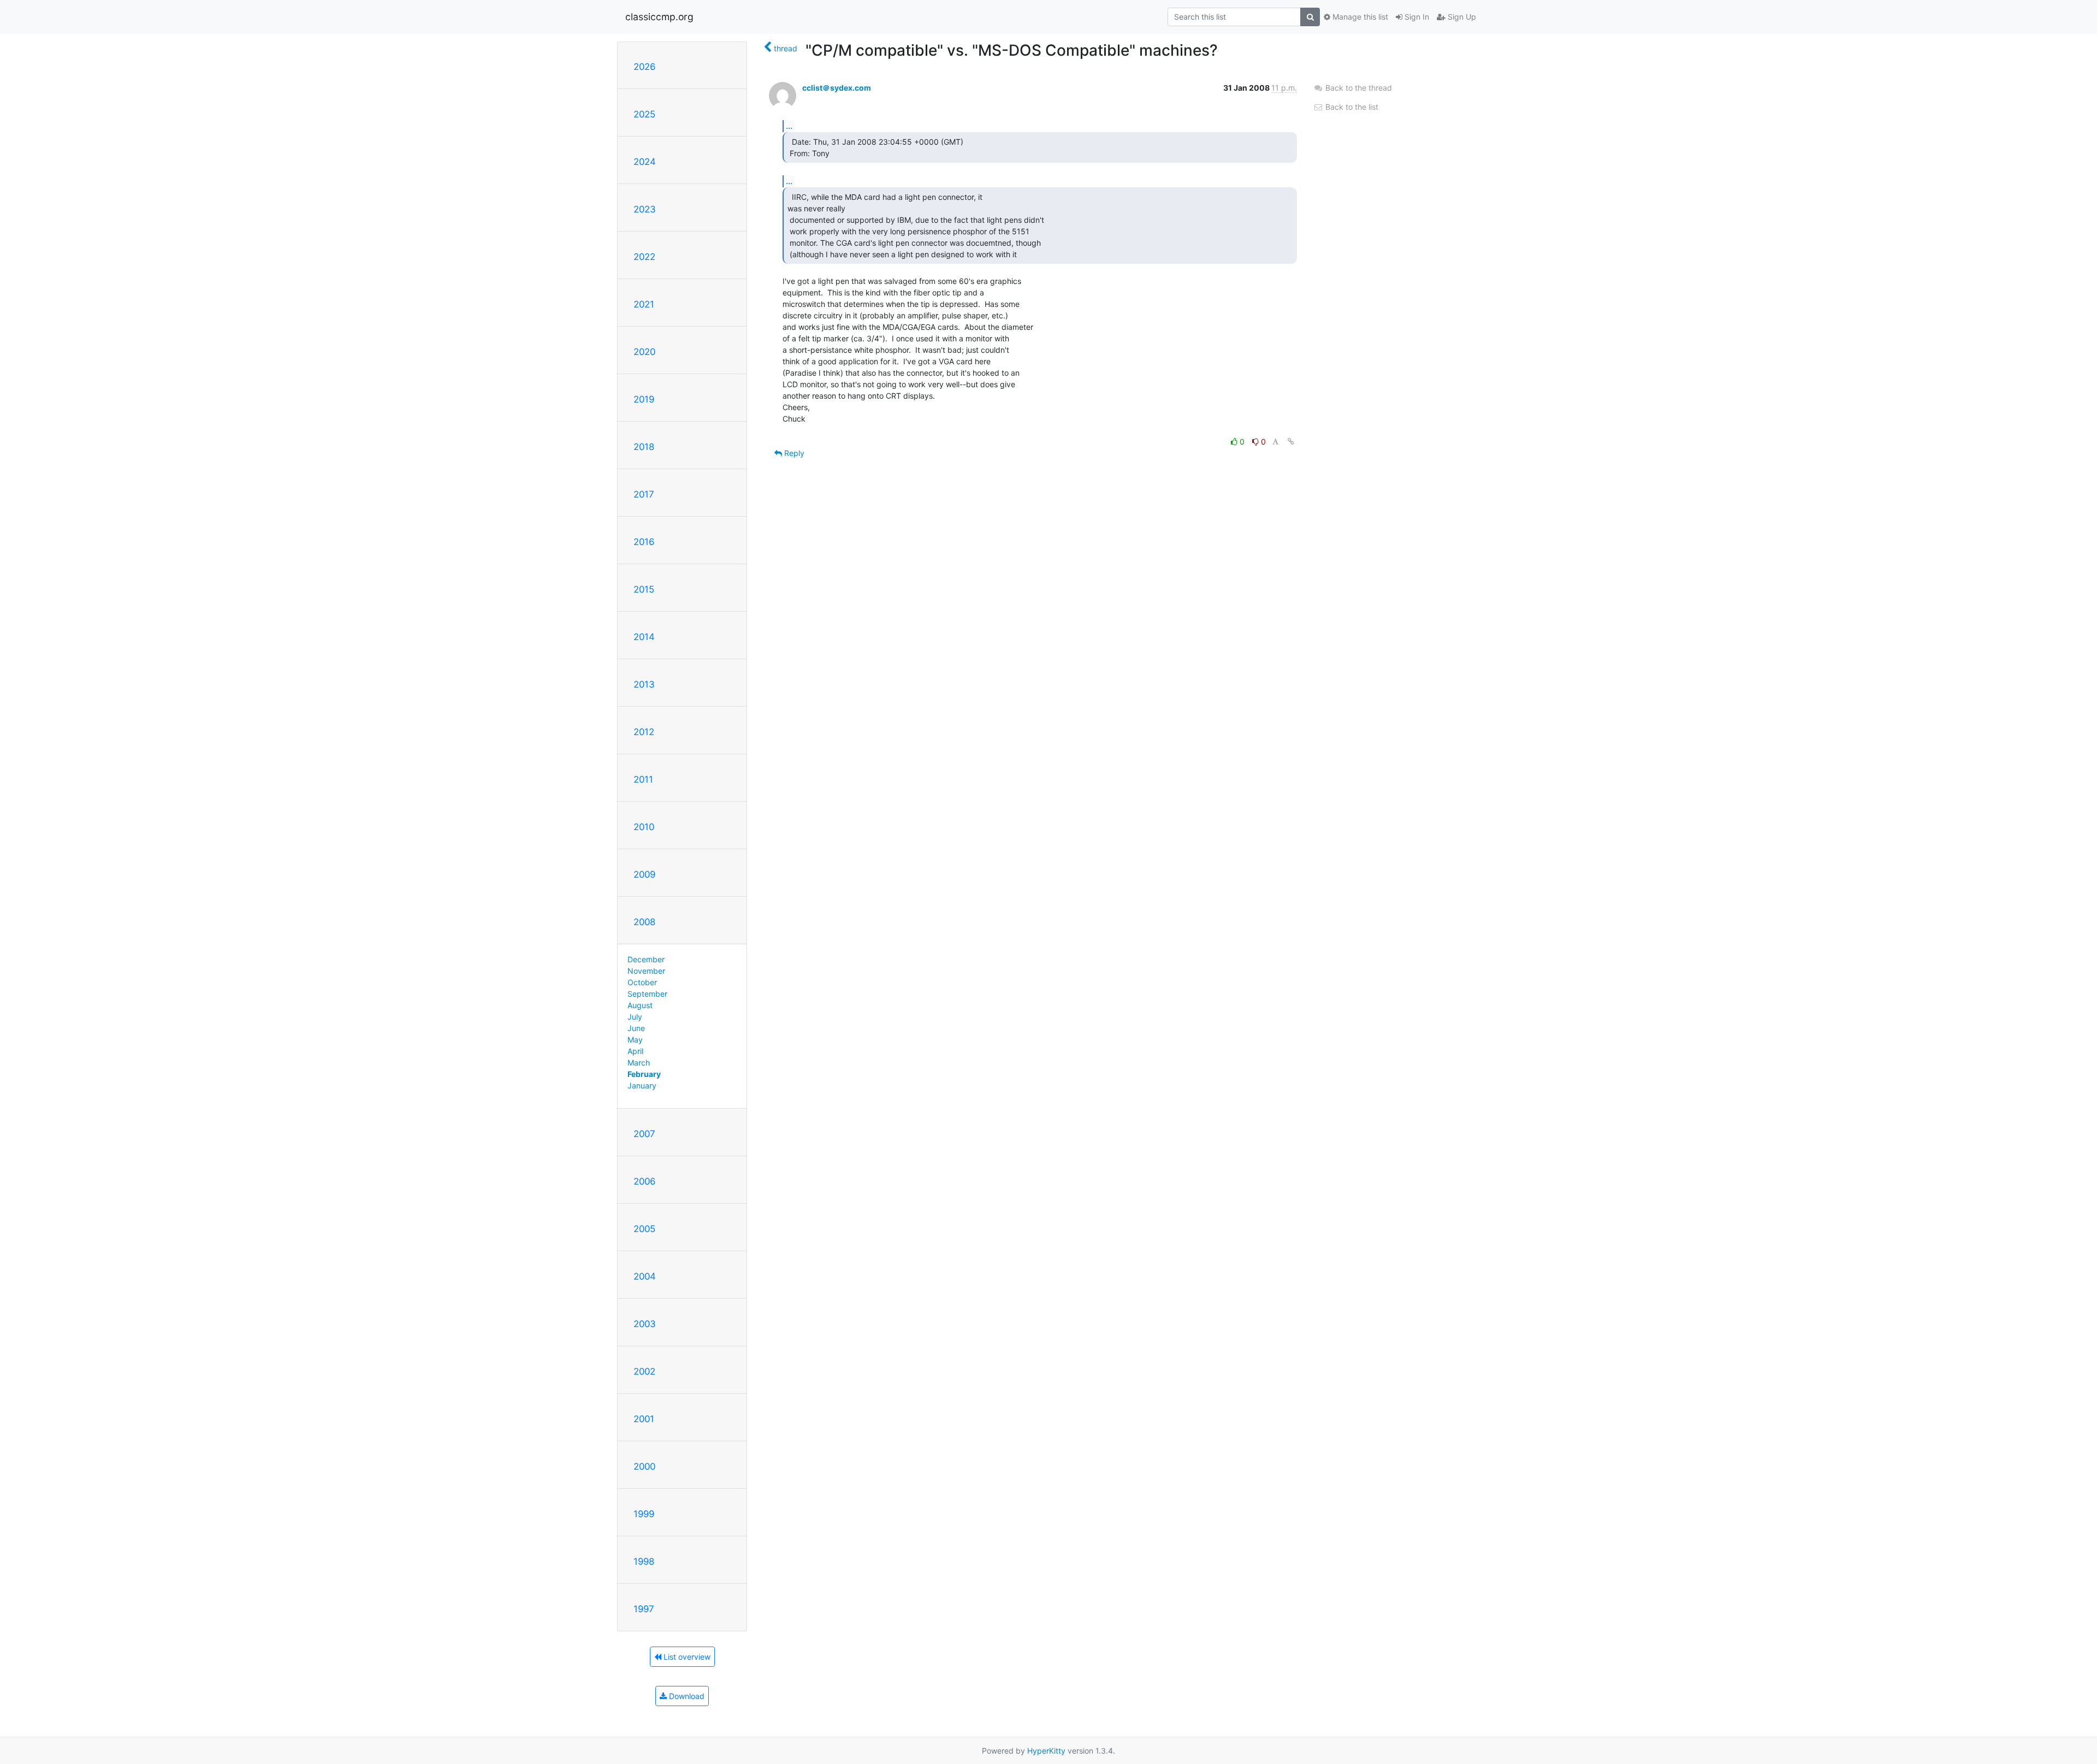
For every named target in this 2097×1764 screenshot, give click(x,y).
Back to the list (1351, 107)
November (646, 971)
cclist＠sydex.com (837, 88)
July (635, 1017)
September (647, 994)
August (640, 1005)
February (644, 1074)
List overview (686, 1657)
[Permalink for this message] (1291, 442)
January (642, 1085)
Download (686, 1696)
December (646, 959)
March (639, 1062)
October (642, 982)
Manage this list (1359, 17)
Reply (793, 453)
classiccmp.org (659, 17)
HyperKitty (1046, 1751)
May (635, 1040)
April (635, 1051)
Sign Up (1461, 17)
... (789, 126)
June (636, 1028)
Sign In (1416, 17)
